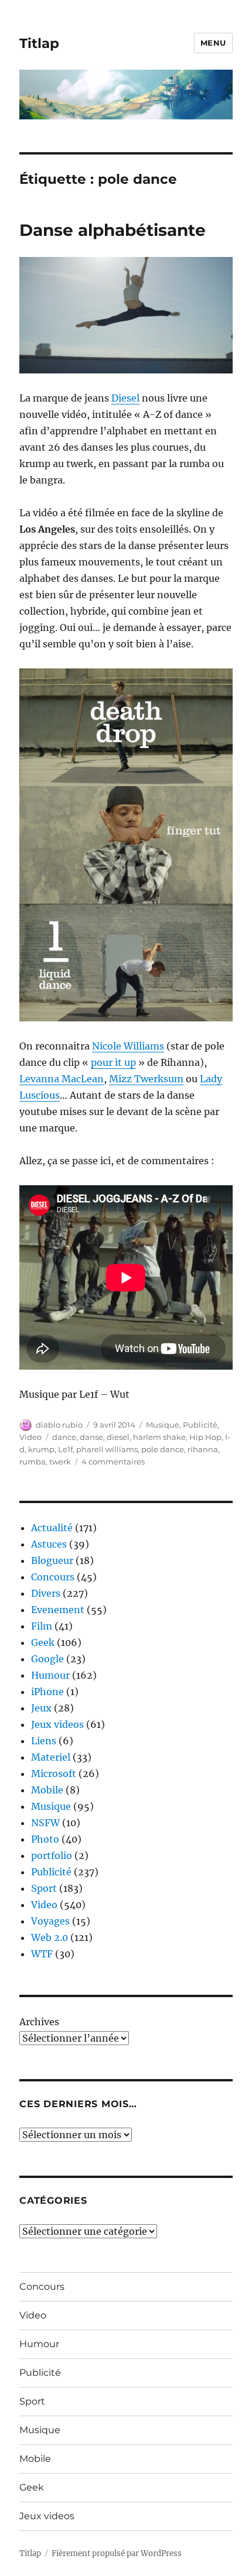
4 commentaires (113, 1462)
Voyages (50, 1921)
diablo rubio (59, 1425)
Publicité (200, 1425)
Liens (44, 1741)
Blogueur (52, 1560)
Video (30, 1437)
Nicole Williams (128, 1046)
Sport (44, 1888)
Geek (43, 1642)
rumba (33, 1462)
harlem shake (159, 1437)
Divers (46, 1593)
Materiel (51, 1757)
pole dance (163, 1449)
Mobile (47, 1790)
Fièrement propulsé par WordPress (117, 2553)
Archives (39, 2022)
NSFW (45, 1823)
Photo (45, 1839)
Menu (213, 43)
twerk (60, 1462)
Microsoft (54, 1774)
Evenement (58, 1610)
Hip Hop (205, 1437)
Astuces (49, 1544)
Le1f (65, 1449)
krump (41, 1449)
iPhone (47, 1692)
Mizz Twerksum (146, 1079)
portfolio (52, 1855)
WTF (42, 1954)
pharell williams (107, 1449)
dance (64, 1437)
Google (47, 1659)
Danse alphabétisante (113, 230)
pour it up (113, 1062)
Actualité (52, 1528)
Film (42, 1626)
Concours (53, 1577)
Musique (163, 1425)
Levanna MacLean (62, 1079)
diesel (118, 1437)
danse (91, 1437)
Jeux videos (57, 1724)
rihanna (203, 1449)
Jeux (41, 1708)
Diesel (125, 398)
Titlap (39, 43)
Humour (50, 1675)
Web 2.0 (50, 1937)
